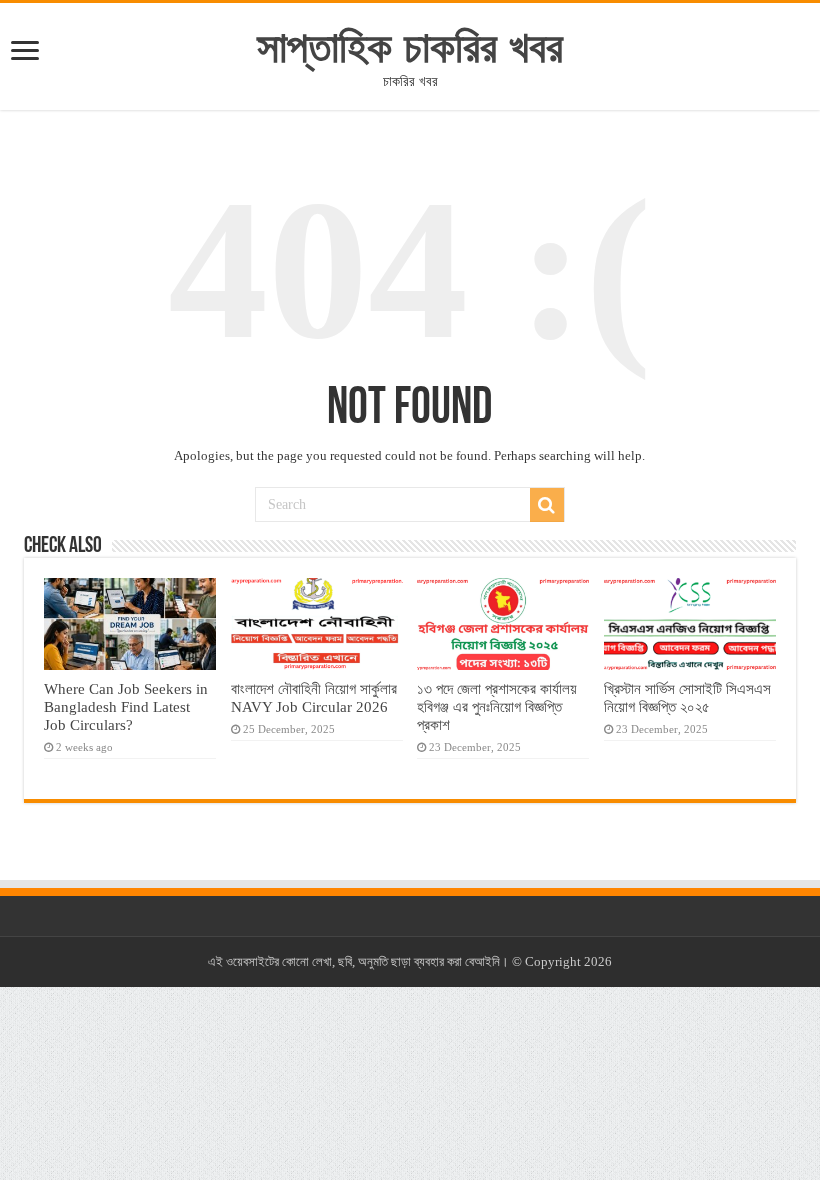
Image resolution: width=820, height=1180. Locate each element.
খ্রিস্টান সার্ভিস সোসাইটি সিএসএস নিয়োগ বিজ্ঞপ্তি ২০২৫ (687, 697)
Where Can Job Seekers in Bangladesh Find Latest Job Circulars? (126, 706)
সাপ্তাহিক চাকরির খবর (410, 47)
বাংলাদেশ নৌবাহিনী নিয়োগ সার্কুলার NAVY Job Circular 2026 (314, 697)
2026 (598, 961)
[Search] (547, 505)
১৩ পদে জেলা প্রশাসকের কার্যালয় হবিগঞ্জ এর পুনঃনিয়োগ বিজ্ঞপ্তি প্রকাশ (497, 706)
